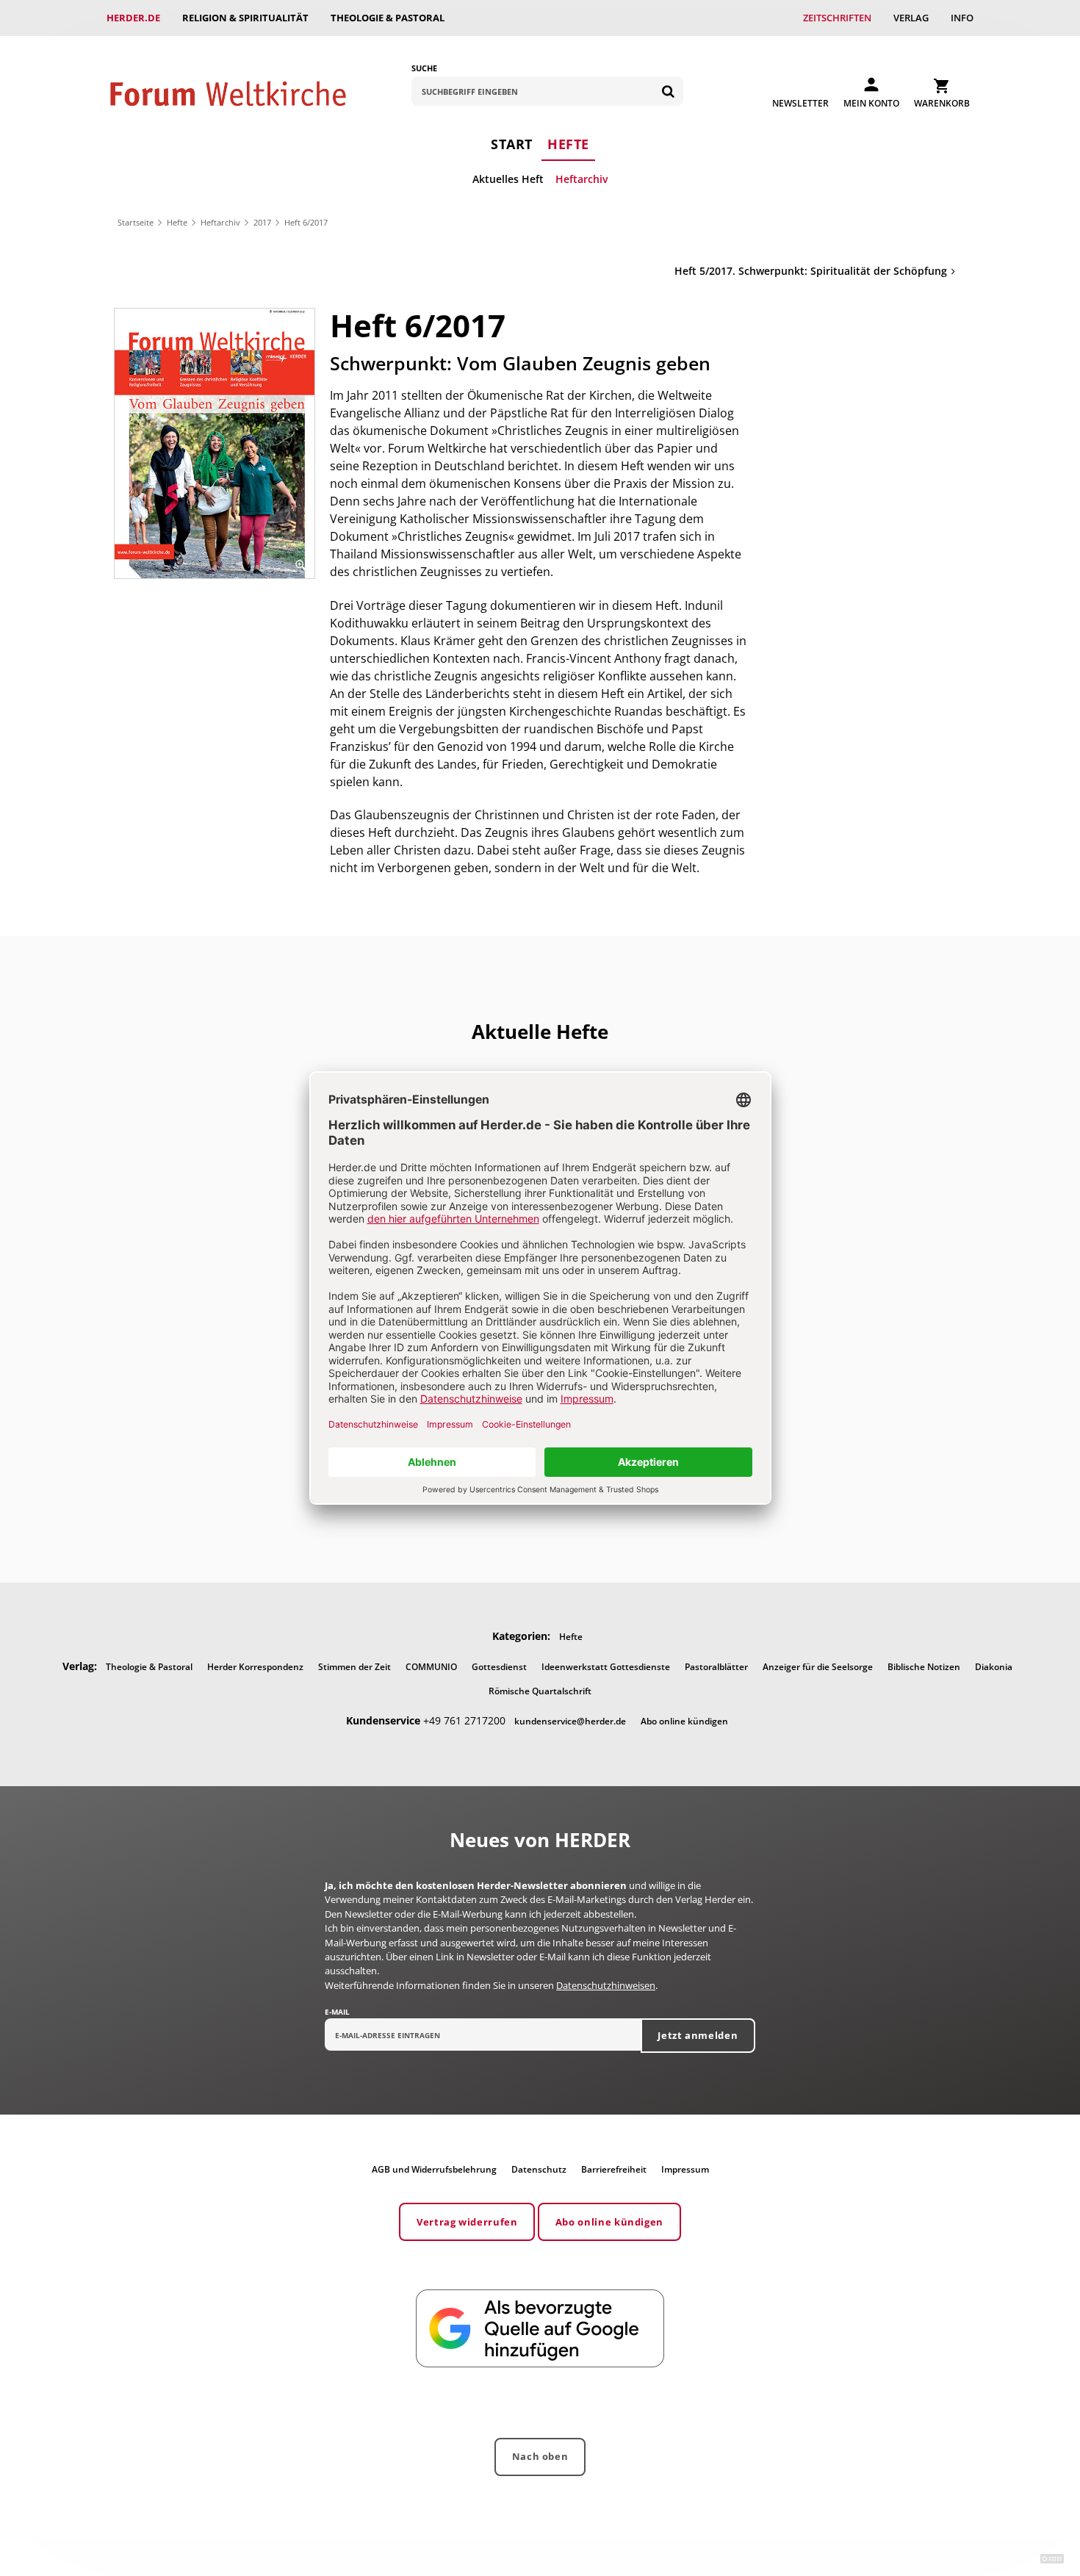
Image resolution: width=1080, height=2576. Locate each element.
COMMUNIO (431, 1667)
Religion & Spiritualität (245, 18)
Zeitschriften (837, 18)
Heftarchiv (582, 179)
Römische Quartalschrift (540, 1691)
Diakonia (994, 1667)
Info (962, 18)
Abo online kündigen (684, 1721)
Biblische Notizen (924, 1667)
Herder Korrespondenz (255, 1667)
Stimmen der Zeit (354, 1667)
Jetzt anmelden (698, 2035)
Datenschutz (539, 2169)
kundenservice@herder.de (570, 1721)
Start (512, 144)
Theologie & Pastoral (388, 18)
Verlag (911, 18)
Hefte (568, 144)
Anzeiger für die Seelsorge (818, 1667)
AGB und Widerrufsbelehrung (434, 2169)
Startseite (136, 222)
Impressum (685, 2169)
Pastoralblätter (716, 1667)
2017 (262, 222)
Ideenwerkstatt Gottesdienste (606, 1667)
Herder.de (133, 18)
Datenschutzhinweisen (606, 1985)
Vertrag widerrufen (467, 2222)
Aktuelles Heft (508, 179)
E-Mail (337, 2012)
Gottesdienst (499, 1667)
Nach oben (540, 2456)
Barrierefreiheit (614, 2169)
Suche (424, 68)
